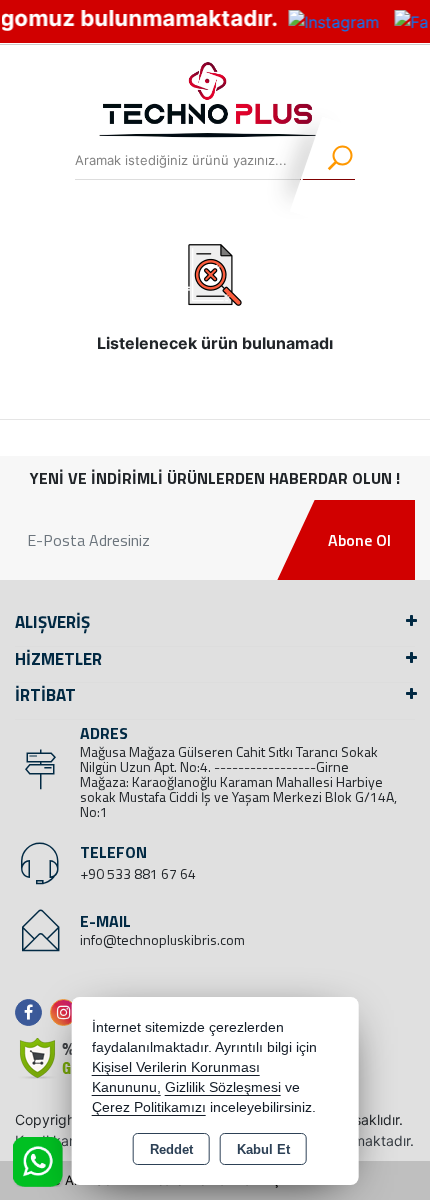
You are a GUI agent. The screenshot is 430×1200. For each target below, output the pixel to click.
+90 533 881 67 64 (138, 873)
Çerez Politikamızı (149, 1107)
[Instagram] (67, 1012)
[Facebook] (32, 1012)
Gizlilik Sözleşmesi (223, 1087)
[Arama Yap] (327, 160)
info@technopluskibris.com (162, 939)
